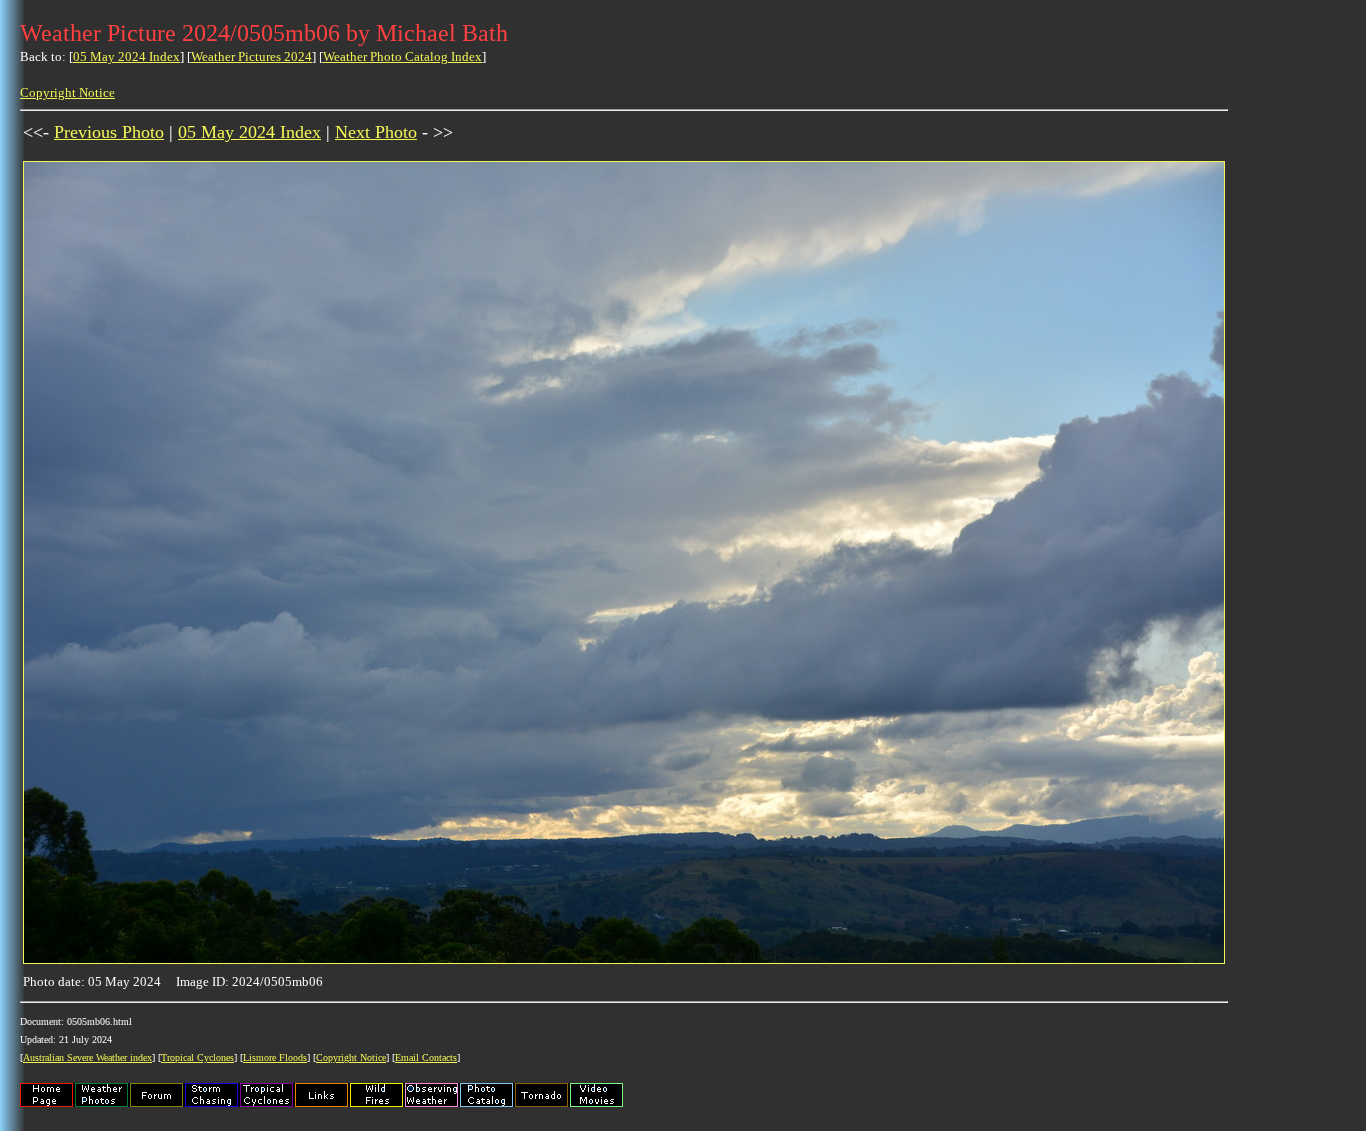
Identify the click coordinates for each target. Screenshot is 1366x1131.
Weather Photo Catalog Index (402, 56)
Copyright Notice (67, 92)
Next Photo (376, 132)
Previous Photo (109, 132)
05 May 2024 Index (126, 56)
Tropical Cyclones (197, 1057)
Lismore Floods (275, 1057)
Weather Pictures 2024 (251, 56)
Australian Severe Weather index (87, 1057)
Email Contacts (426, 1057)
